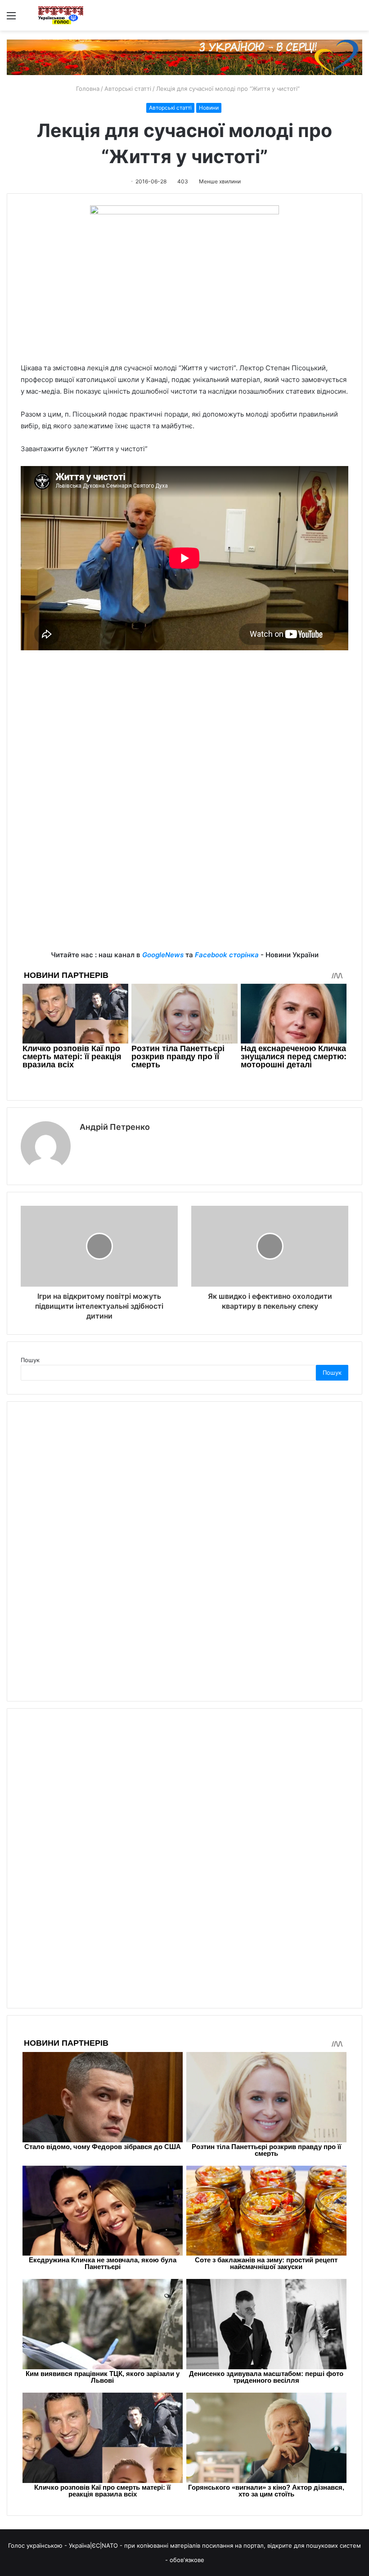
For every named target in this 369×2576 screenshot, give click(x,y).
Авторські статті (128, 89)
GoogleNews (163, 955)
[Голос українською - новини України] (61, 15)
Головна (87, 89)
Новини (209, 108)
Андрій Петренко (115, 1127)
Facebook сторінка (227, 955)
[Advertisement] (184, 747)
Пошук (30, 1360)
